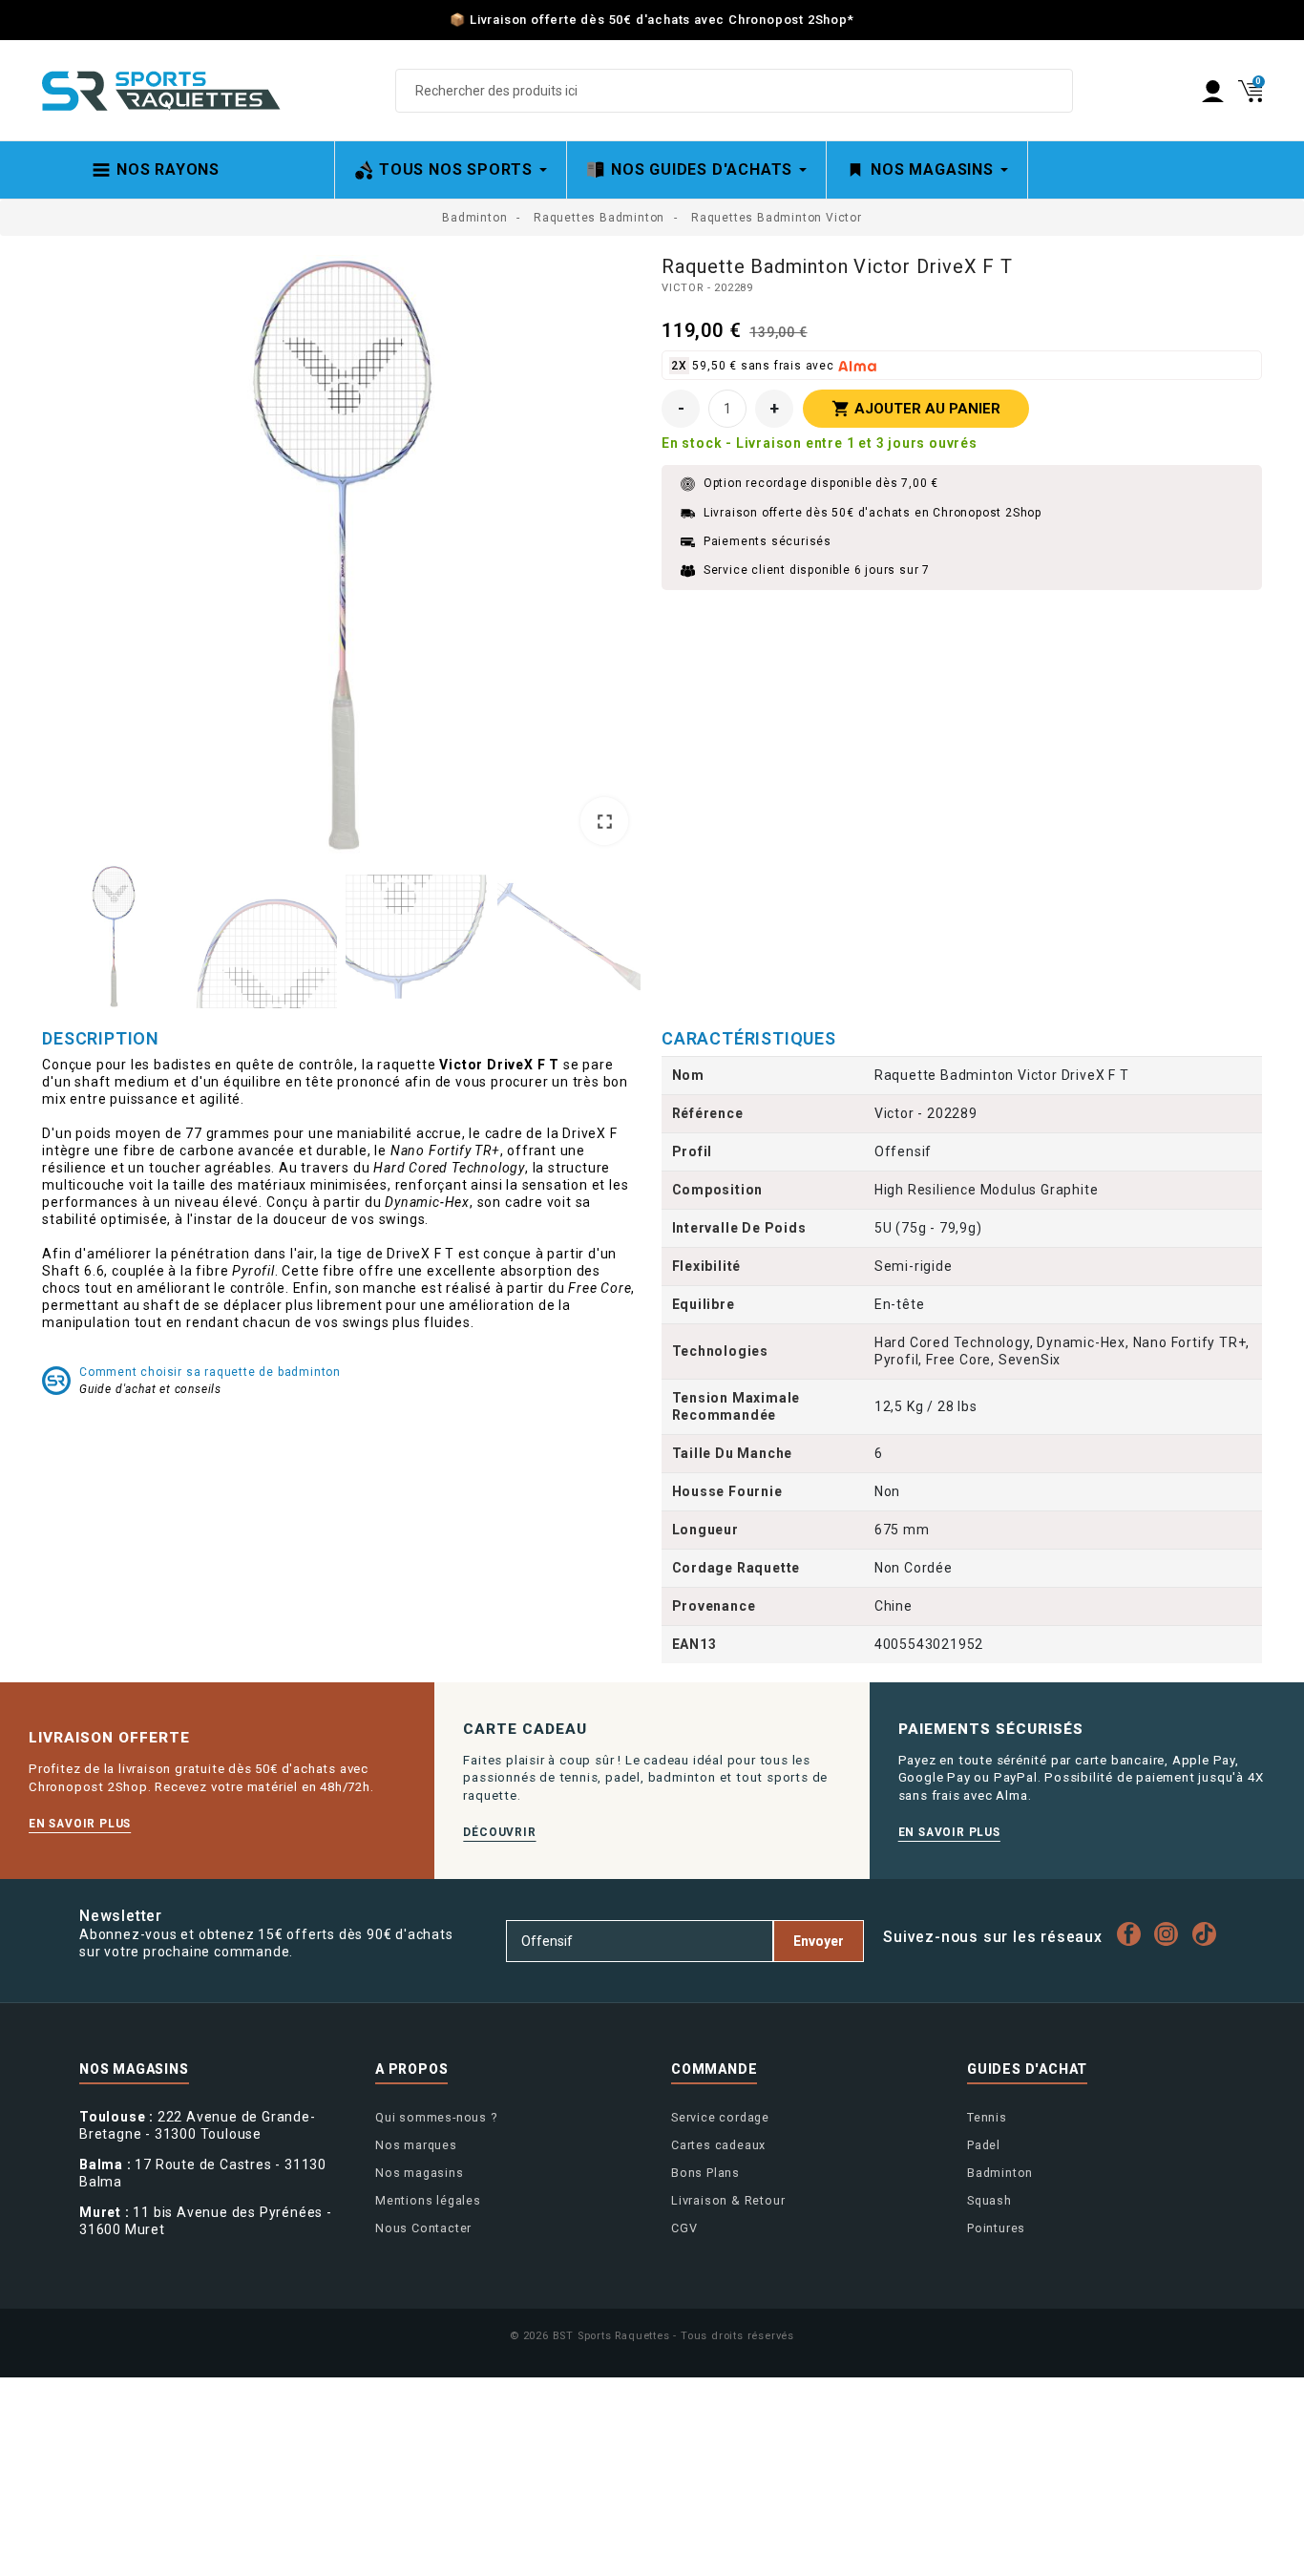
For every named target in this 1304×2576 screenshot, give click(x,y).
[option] (342, 557)
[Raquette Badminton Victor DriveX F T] (342, 555)
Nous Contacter (423, 2228)
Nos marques (416, 2145)
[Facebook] (1134, 1934)
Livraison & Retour (728, 2200)
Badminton (1000, 2173)
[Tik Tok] (1209, 1934)
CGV (684, 2228)
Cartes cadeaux (718, 2145)
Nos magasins (420, 2173)
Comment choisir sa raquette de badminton (210, 1372)
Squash (989, 2200)
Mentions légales (428, 2200)
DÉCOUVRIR (499, 1832)
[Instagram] (1171, 1934)
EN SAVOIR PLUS (80, 1824)
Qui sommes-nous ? (436, 2117)
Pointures (996, 2228)
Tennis (987, 2117)
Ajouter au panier (916, 409)
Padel (984, 2145)
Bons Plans (705, 2173)
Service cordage (720, 2117)
